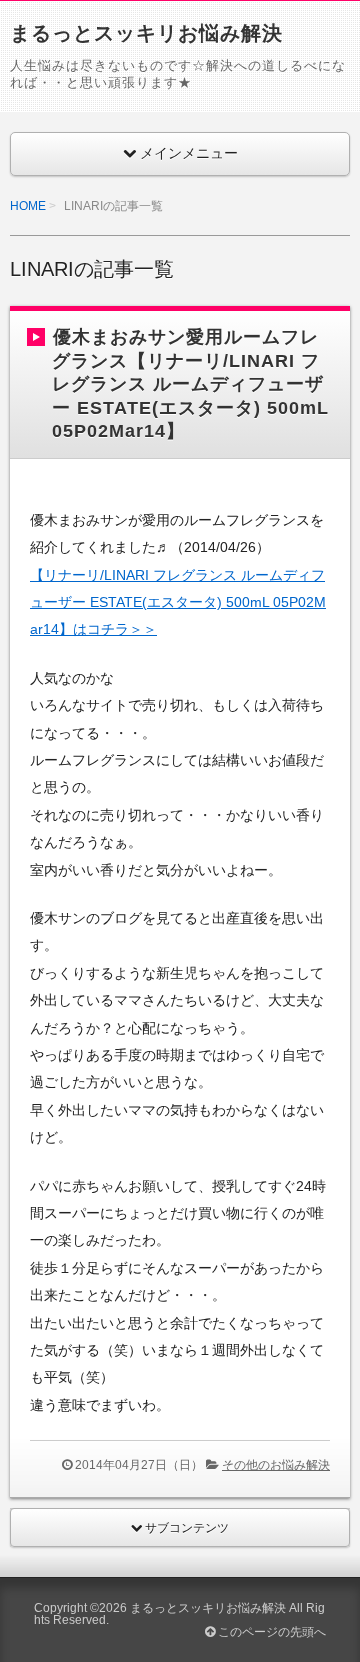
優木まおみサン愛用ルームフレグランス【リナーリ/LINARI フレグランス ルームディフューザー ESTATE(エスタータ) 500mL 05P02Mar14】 (190, 384)
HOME (28, 206)
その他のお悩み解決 (276, 1465)
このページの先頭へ (270, 1632)
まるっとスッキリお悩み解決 (146, 33)
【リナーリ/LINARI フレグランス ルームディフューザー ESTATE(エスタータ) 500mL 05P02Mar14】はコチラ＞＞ (178, 602)
